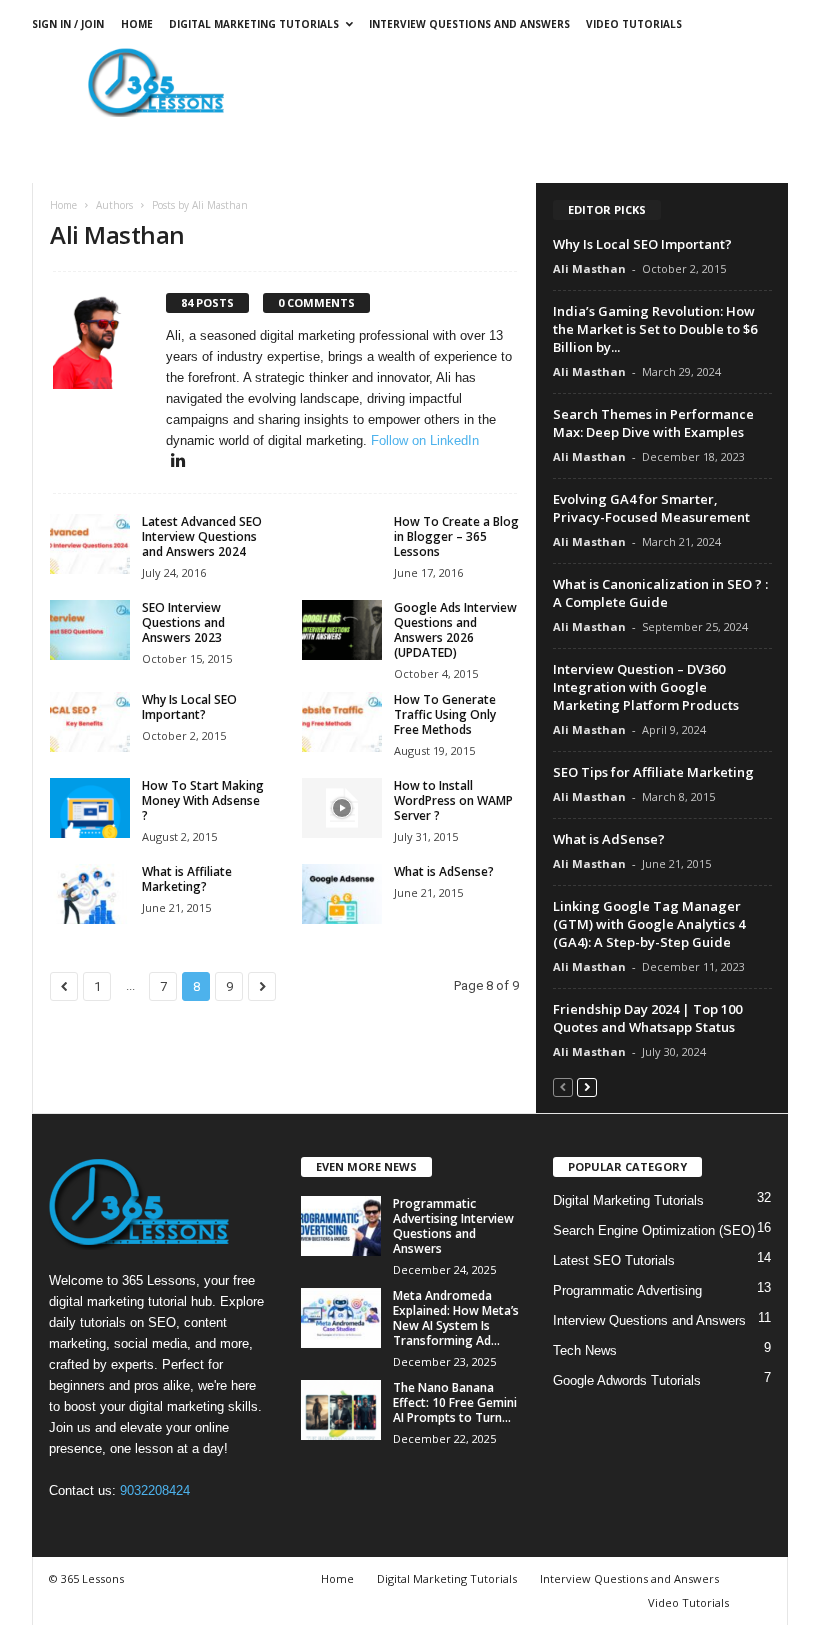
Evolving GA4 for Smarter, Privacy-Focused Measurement (651, 508)
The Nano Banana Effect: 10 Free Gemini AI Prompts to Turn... (455, 1402)
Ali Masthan (589, 268)
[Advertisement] (534, 82)
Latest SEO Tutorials (614, 1260)
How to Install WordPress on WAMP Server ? (453, 800)
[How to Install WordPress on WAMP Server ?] (342, 808)
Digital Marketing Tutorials (254, 24)
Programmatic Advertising (627, 1290)
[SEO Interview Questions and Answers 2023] (90, 630)
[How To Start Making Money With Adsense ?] (90, 808)
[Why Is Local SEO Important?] (90, 722)
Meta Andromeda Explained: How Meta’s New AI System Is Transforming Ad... (456, 1318)
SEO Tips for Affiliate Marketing (653, 772)
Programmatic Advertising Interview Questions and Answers (453, 1226)
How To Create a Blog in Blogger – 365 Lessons (456, 536)
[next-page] (587, 1086)
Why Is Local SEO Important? (189, 707)
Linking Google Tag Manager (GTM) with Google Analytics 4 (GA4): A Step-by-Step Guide (649, 924)
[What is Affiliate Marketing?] (90, 894)
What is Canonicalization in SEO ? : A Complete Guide (660, 593)
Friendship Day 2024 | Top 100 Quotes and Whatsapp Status (647, 1018)
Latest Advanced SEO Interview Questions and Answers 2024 (202, 536)
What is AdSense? (444, 871)
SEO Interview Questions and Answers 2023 (183, 622)
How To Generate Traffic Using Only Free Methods (445, 714)
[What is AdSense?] (342, 894)
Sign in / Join (68, 24)
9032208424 (155, 1490)
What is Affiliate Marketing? (187, 879)
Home (137, 24)
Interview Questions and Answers (469, 24)
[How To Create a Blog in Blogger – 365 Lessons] (342, 544)
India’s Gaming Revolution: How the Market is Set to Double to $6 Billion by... (655, 329)
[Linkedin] (178, 461)
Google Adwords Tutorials (627, 1380)
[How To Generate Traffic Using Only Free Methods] (342, 722)
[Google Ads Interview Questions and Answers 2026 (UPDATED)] (342, 630)
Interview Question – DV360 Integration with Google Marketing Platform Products (646, 687)
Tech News (585, 1350)
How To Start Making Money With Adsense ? (203, 800)
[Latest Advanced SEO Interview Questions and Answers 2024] (90, 544)
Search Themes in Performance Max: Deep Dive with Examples (653, 423)
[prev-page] (563, 1086)
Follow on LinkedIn (425, 440)
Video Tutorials (634, 24)
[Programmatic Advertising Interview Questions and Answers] (341, 1226)
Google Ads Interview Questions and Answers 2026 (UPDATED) (455, 630)
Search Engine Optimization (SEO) (654, 1230)
